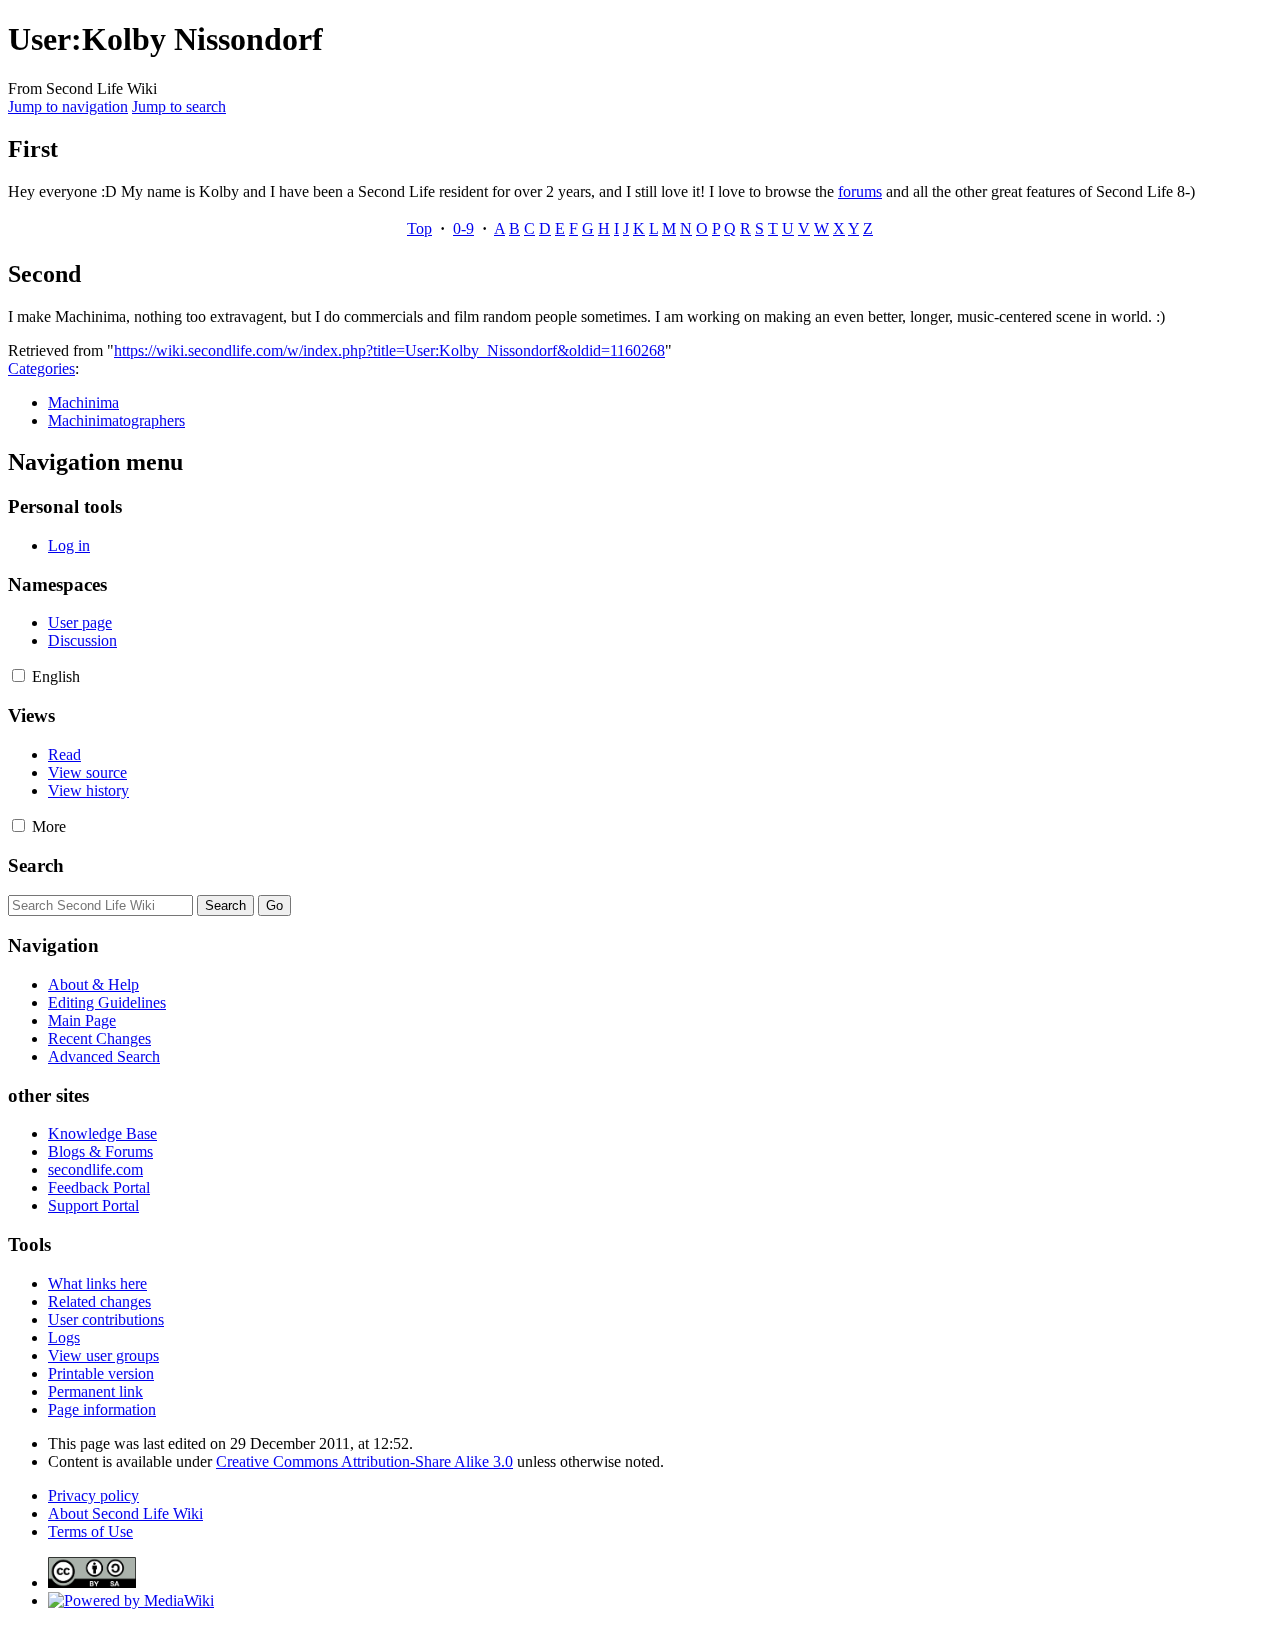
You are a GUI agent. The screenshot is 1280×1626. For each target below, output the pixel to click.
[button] (18, 675)
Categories (41, 368)
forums (860, 191)
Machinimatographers (116, 420)
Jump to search (179, 106)
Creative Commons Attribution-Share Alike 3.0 (364, 1461)
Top (419, 228)
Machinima (83, 402)
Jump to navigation (68, 106)
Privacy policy (93, 1495)
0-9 (463, 228)
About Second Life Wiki (125, 1513)
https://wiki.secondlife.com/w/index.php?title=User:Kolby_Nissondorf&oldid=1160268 (389, 350)
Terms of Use (90, 1531)
